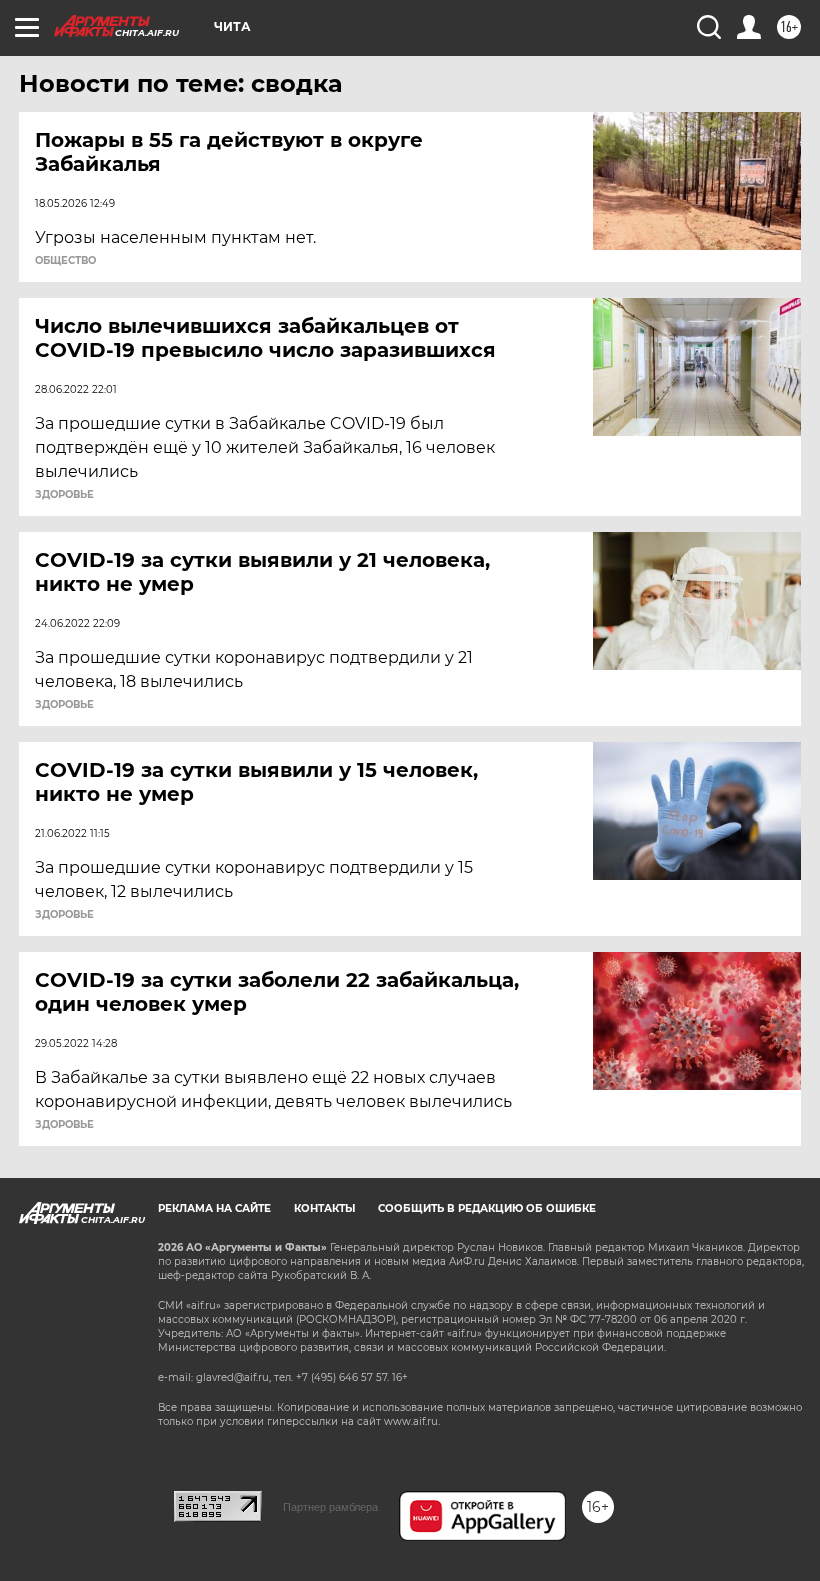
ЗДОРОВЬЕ (64, 495)
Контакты (324, 1208)
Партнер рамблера (330, 1507)
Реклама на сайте (214, 1208)
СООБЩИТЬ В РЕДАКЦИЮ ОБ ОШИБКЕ (487, 1208)
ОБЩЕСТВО (65, 261)
